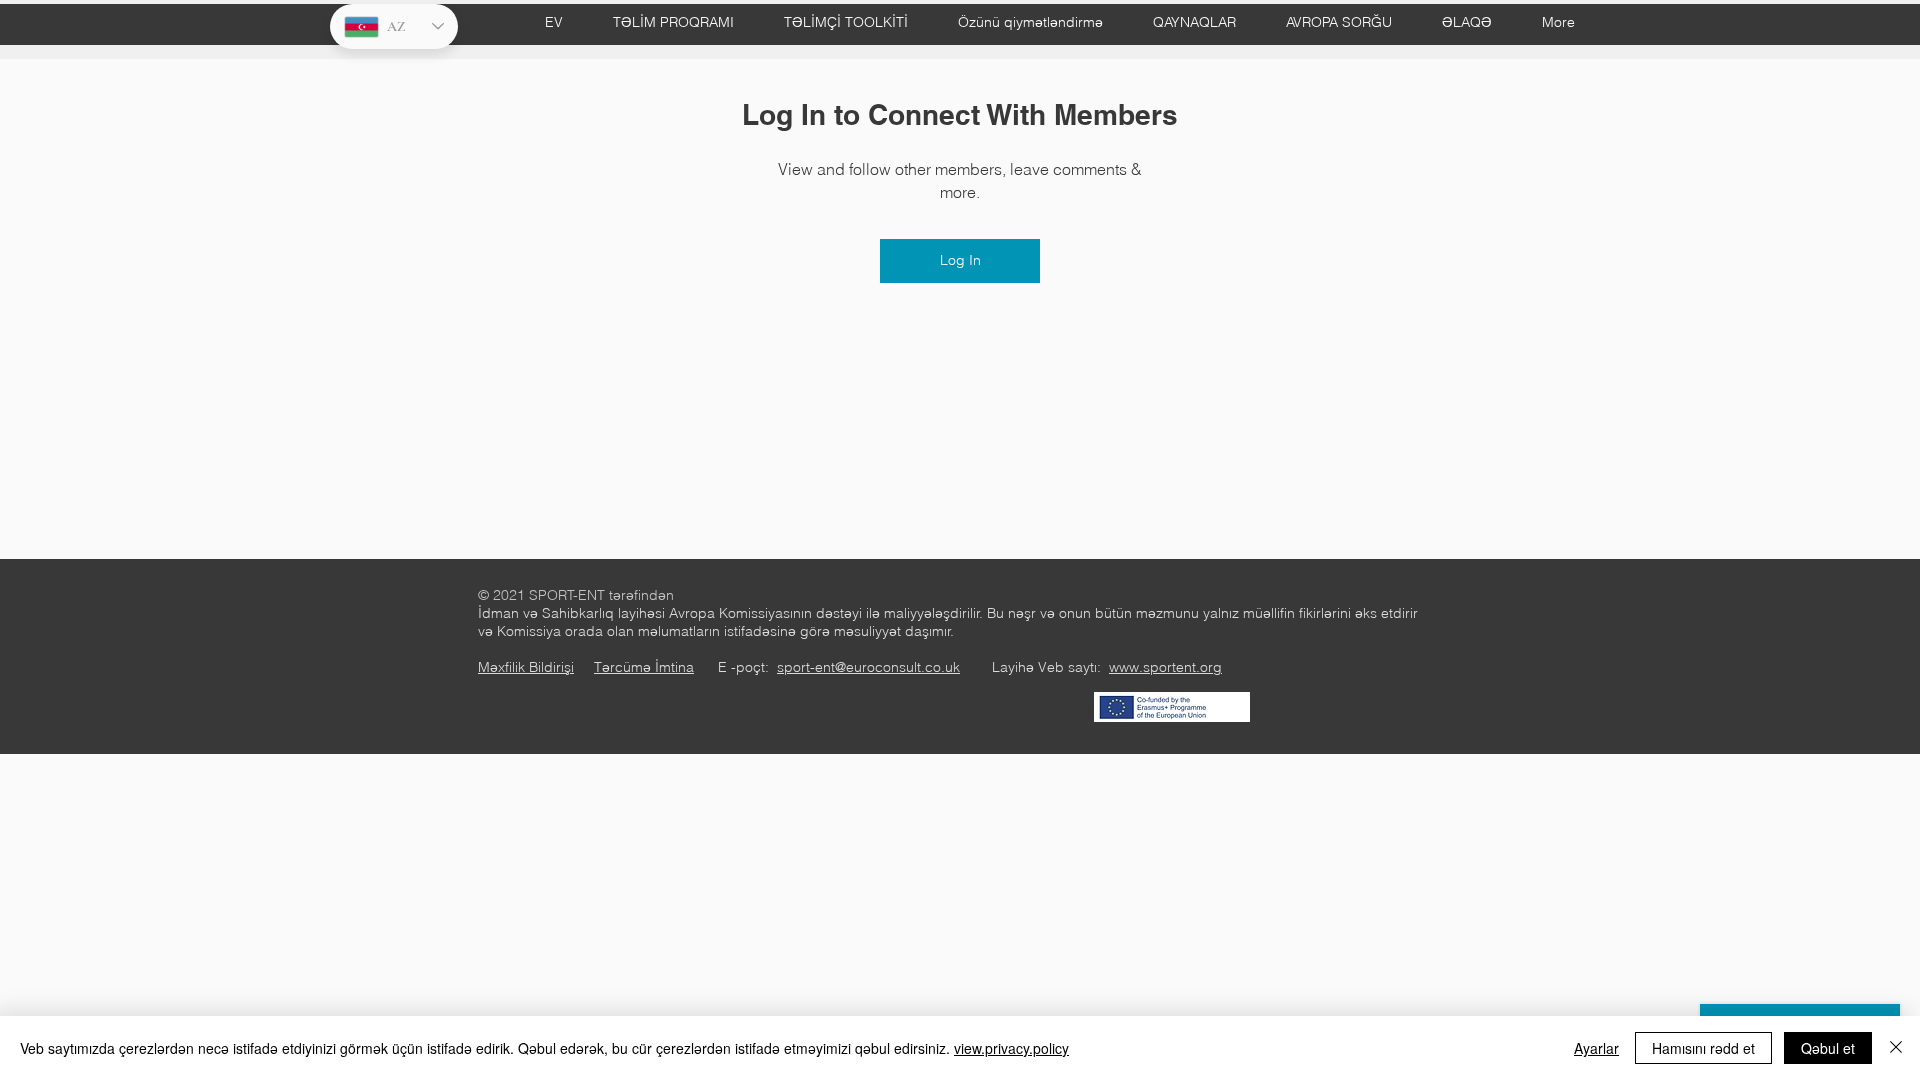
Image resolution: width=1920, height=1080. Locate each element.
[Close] (1896, 1048)
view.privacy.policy (1011, 1048)
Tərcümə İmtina (644, 667)
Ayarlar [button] (1596, 1048)
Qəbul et (1828, 1048)
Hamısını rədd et (1703, 1048)
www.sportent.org (1165, 667)
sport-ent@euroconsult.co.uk (868, 667)
